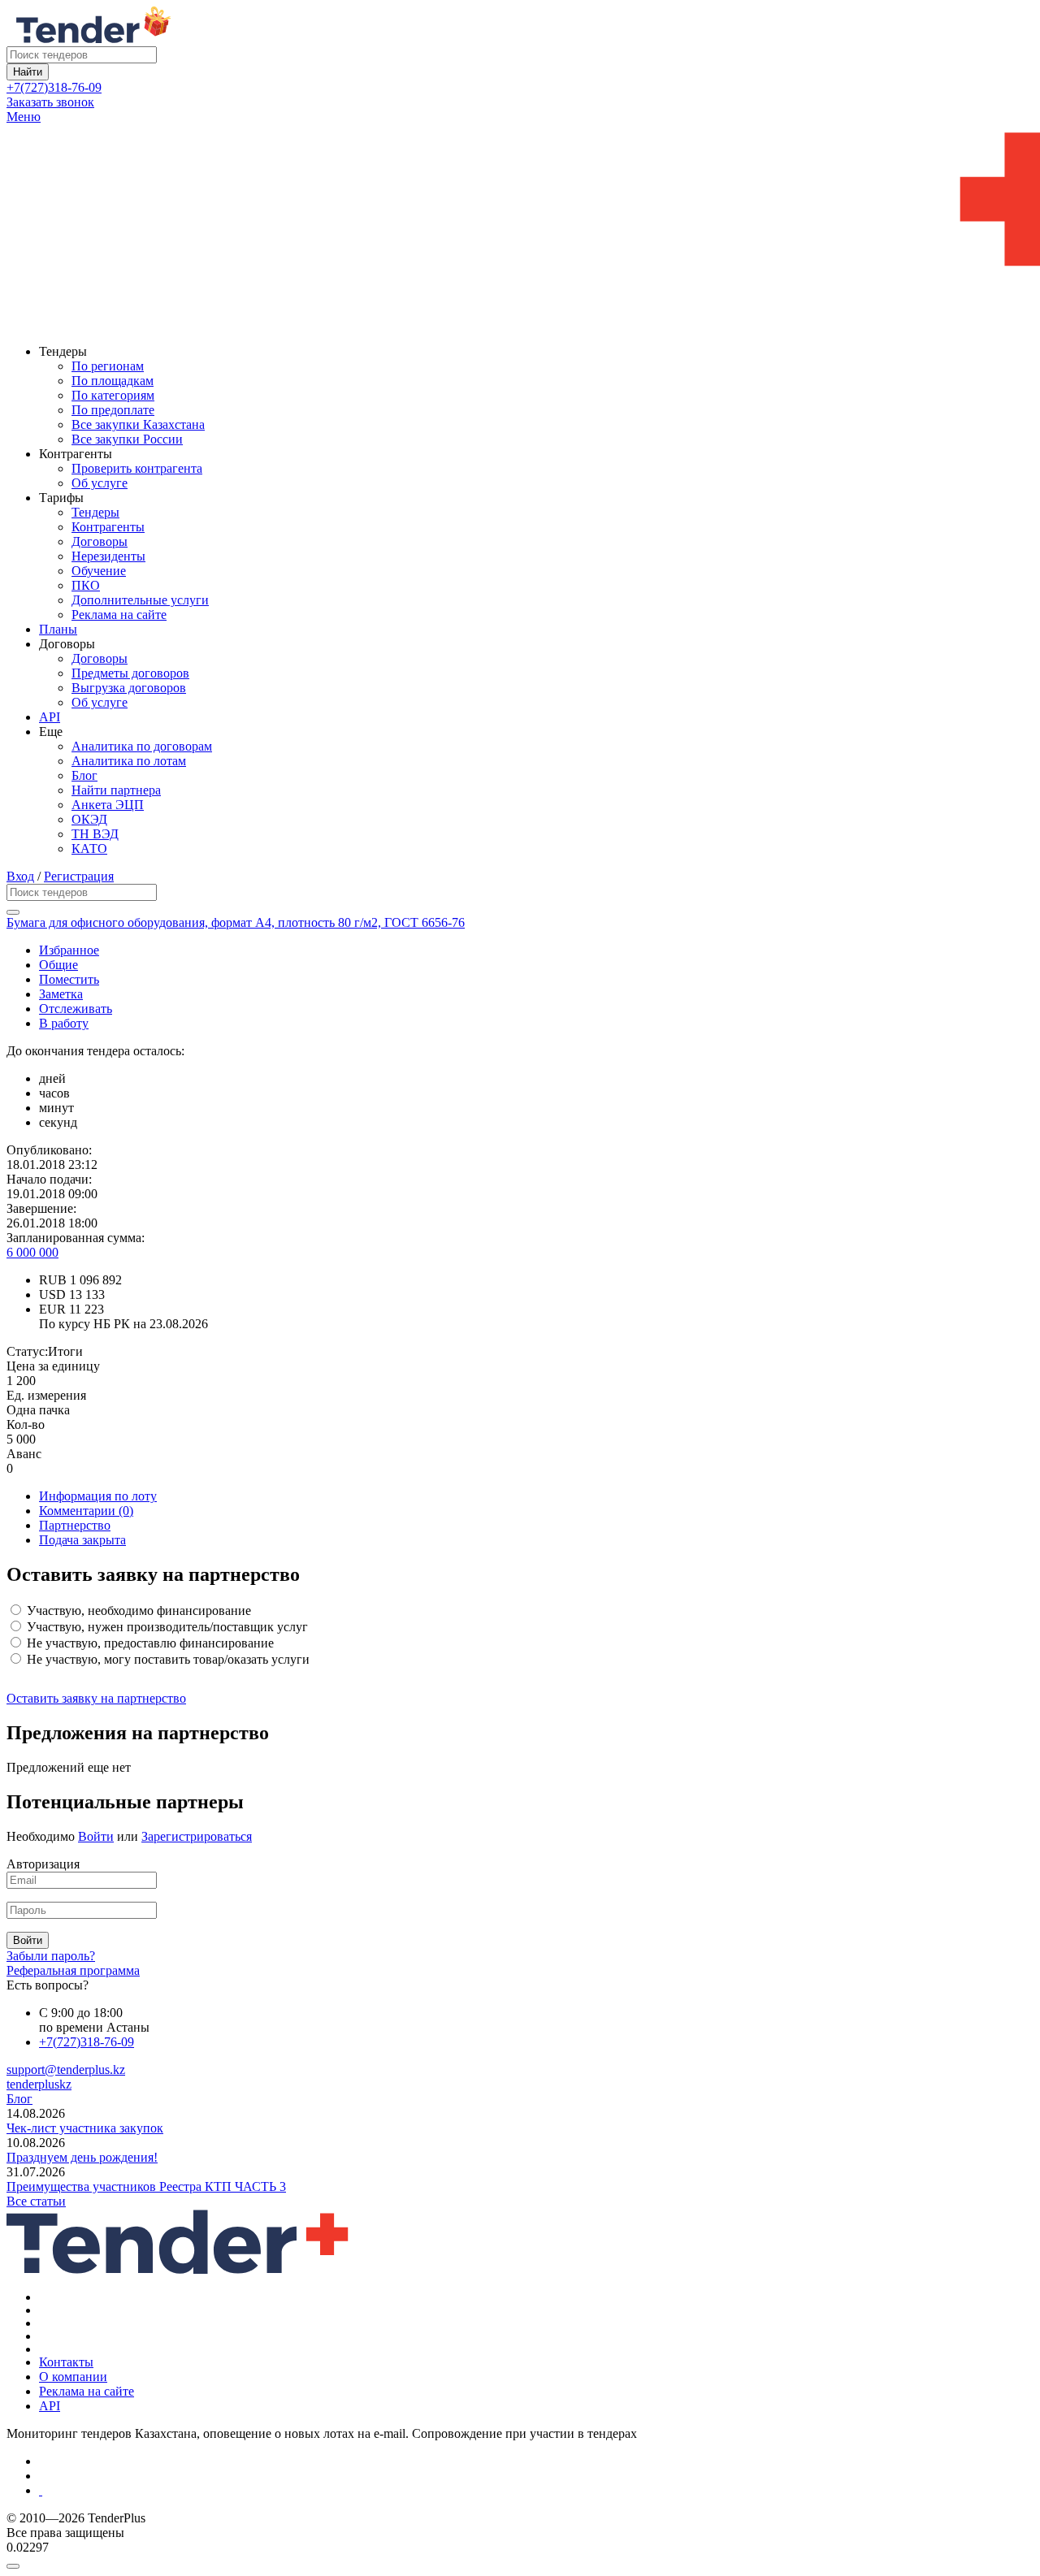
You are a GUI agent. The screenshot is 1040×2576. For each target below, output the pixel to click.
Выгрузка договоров (129, 688)
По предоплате (113, 410)
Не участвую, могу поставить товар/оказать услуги (167, 1659)
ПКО (86, 585)
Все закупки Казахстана (138, 424)
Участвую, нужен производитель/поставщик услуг (166, 1627)
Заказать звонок (50, 102)
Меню (24, 117)
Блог (84, 775)
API (50, 717)
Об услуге (100, 483)
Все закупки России (127, 439)
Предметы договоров (130, 673)
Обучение (99, 571)
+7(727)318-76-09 (54, 87)
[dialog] (520, 2562)
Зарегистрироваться (197, 1836)
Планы (58, 629)
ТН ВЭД (95, 834)
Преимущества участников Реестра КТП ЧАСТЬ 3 (146, 2186)
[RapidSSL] (536, 2491)
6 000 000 (32, 1252)
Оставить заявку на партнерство (96, 1698)
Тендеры (95, 512)
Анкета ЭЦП (108, 805)
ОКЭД (89, 819)
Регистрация (79, 876)
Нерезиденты (108, 556)
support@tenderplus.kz (66, 2069)
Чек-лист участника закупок (85, 2128)
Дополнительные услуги (140, 600)
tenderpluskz (39, 2084)
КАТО (89, 849)
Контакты (66, 2362)
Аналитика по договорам (142, 746)
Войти (96, 1836)
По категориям (113, 395)
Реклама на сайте (119, 615)
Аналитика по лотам (129, 761)
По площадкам (113, 381)
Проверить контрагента (137, 468)
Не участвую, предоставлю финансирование (149, 1643)
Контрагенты (108, 527)
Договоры (100, 541)
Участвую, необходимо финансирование (137, 1611)
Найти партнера (116, 790)
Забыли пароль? (51, 1956)
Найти (28, 72)
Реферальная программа (73, 1970)
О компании (73, 2377)
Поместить (69, 979)
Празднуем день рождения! (82, 2157)
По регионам (108, 366)
